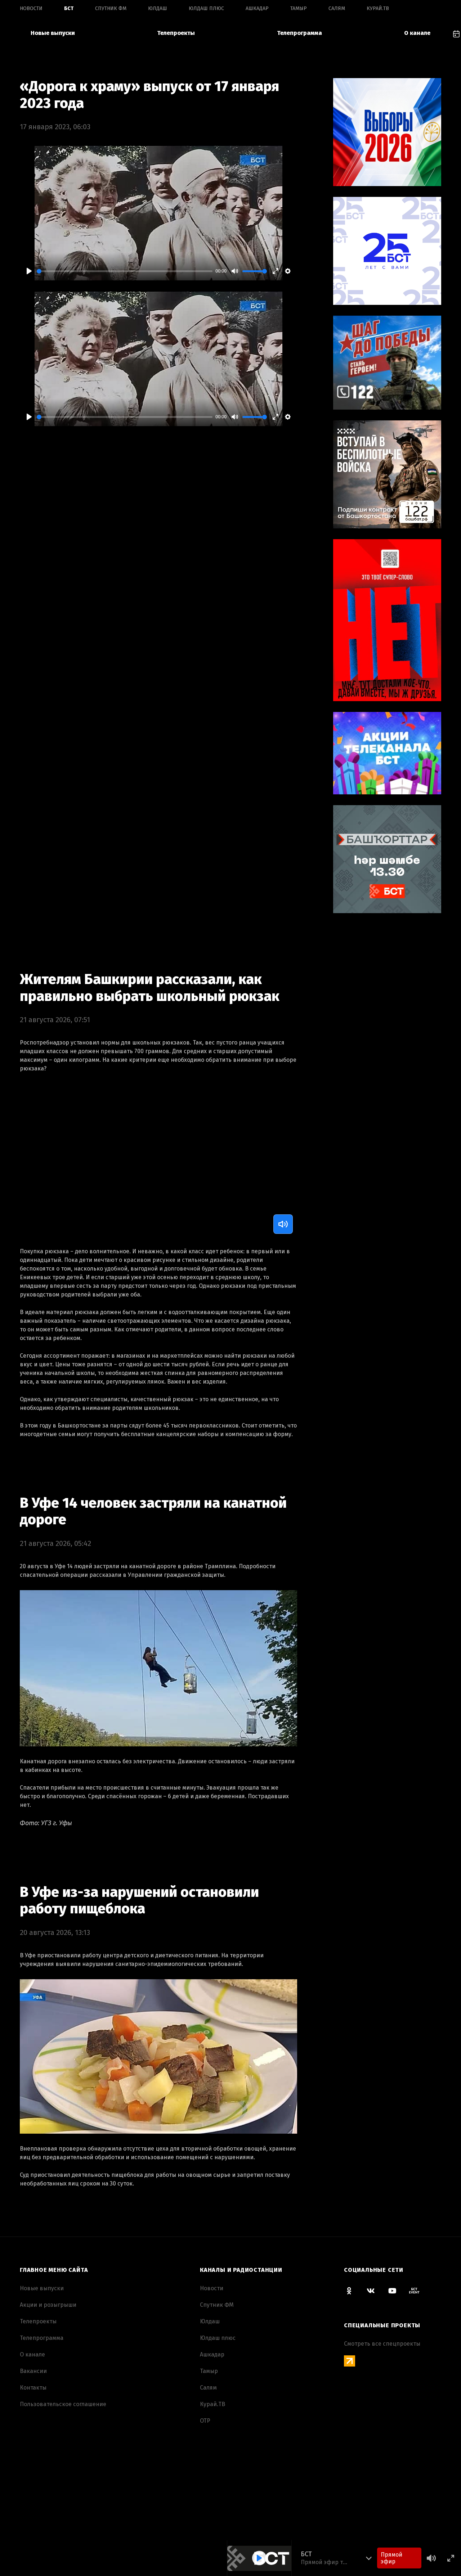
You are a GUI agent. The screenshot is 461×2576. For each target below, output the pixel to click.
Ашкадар (257, 8)
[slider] (125, 271)
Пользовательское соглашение (63, 2404)
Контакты (33, 2388)
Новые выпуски (53, 33)
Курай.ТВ (378, 8)
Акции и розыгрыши (48, 2305)
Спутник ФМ (111, 8)
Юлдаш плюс (206, 8)
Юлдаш (158, 8)
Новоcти (31, 8)
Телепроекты (176, 33)
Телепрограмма (299, 33)
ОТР (205, 2421)
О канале (417, 33)
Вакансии (33, 2371)
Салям (337, 8)
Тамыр (299, 8)
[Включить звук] (283, 1224)
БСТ (69, 8)
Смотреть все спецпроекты (382, 2344)
